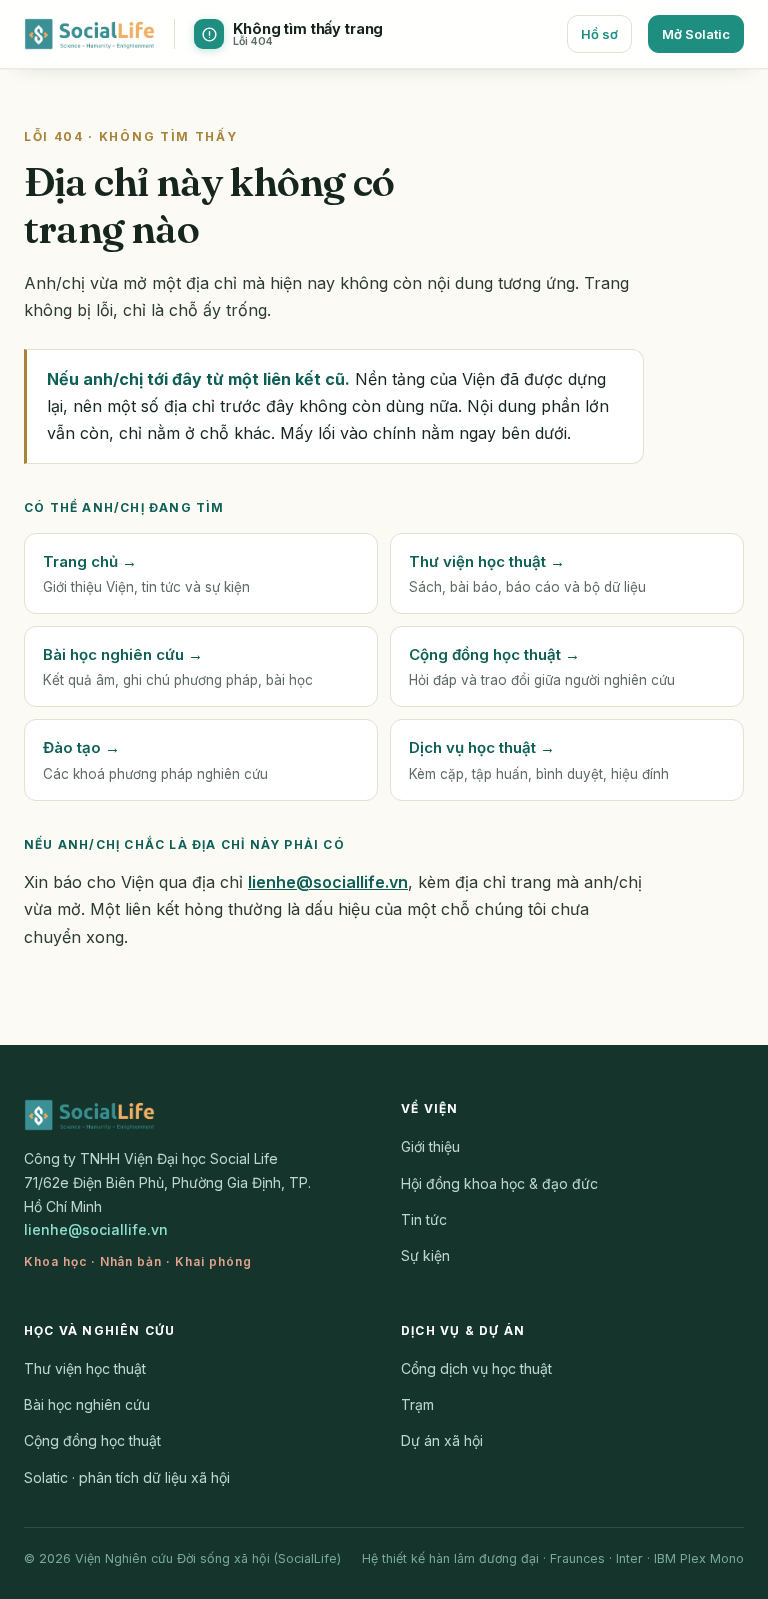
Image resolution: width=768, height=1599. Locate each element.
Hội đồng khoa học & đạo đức (499, 1183)
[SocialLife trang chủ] (89, 34)
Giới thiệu (430, 1146)
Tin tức (424, 1219)
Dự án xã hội (442, 1440)
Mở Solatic (696, 34)
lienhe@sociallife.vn (328, 882)
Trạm (417, 1404)
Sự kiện (425, 1255)
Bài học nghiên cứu (87, 1404)
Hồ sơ (599, 34)
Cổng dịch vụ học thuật (476, 1368)
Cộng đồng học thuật (92, 1440)
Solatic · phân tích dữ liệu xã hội (127, 1477)
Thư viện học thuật (85, 1368)
